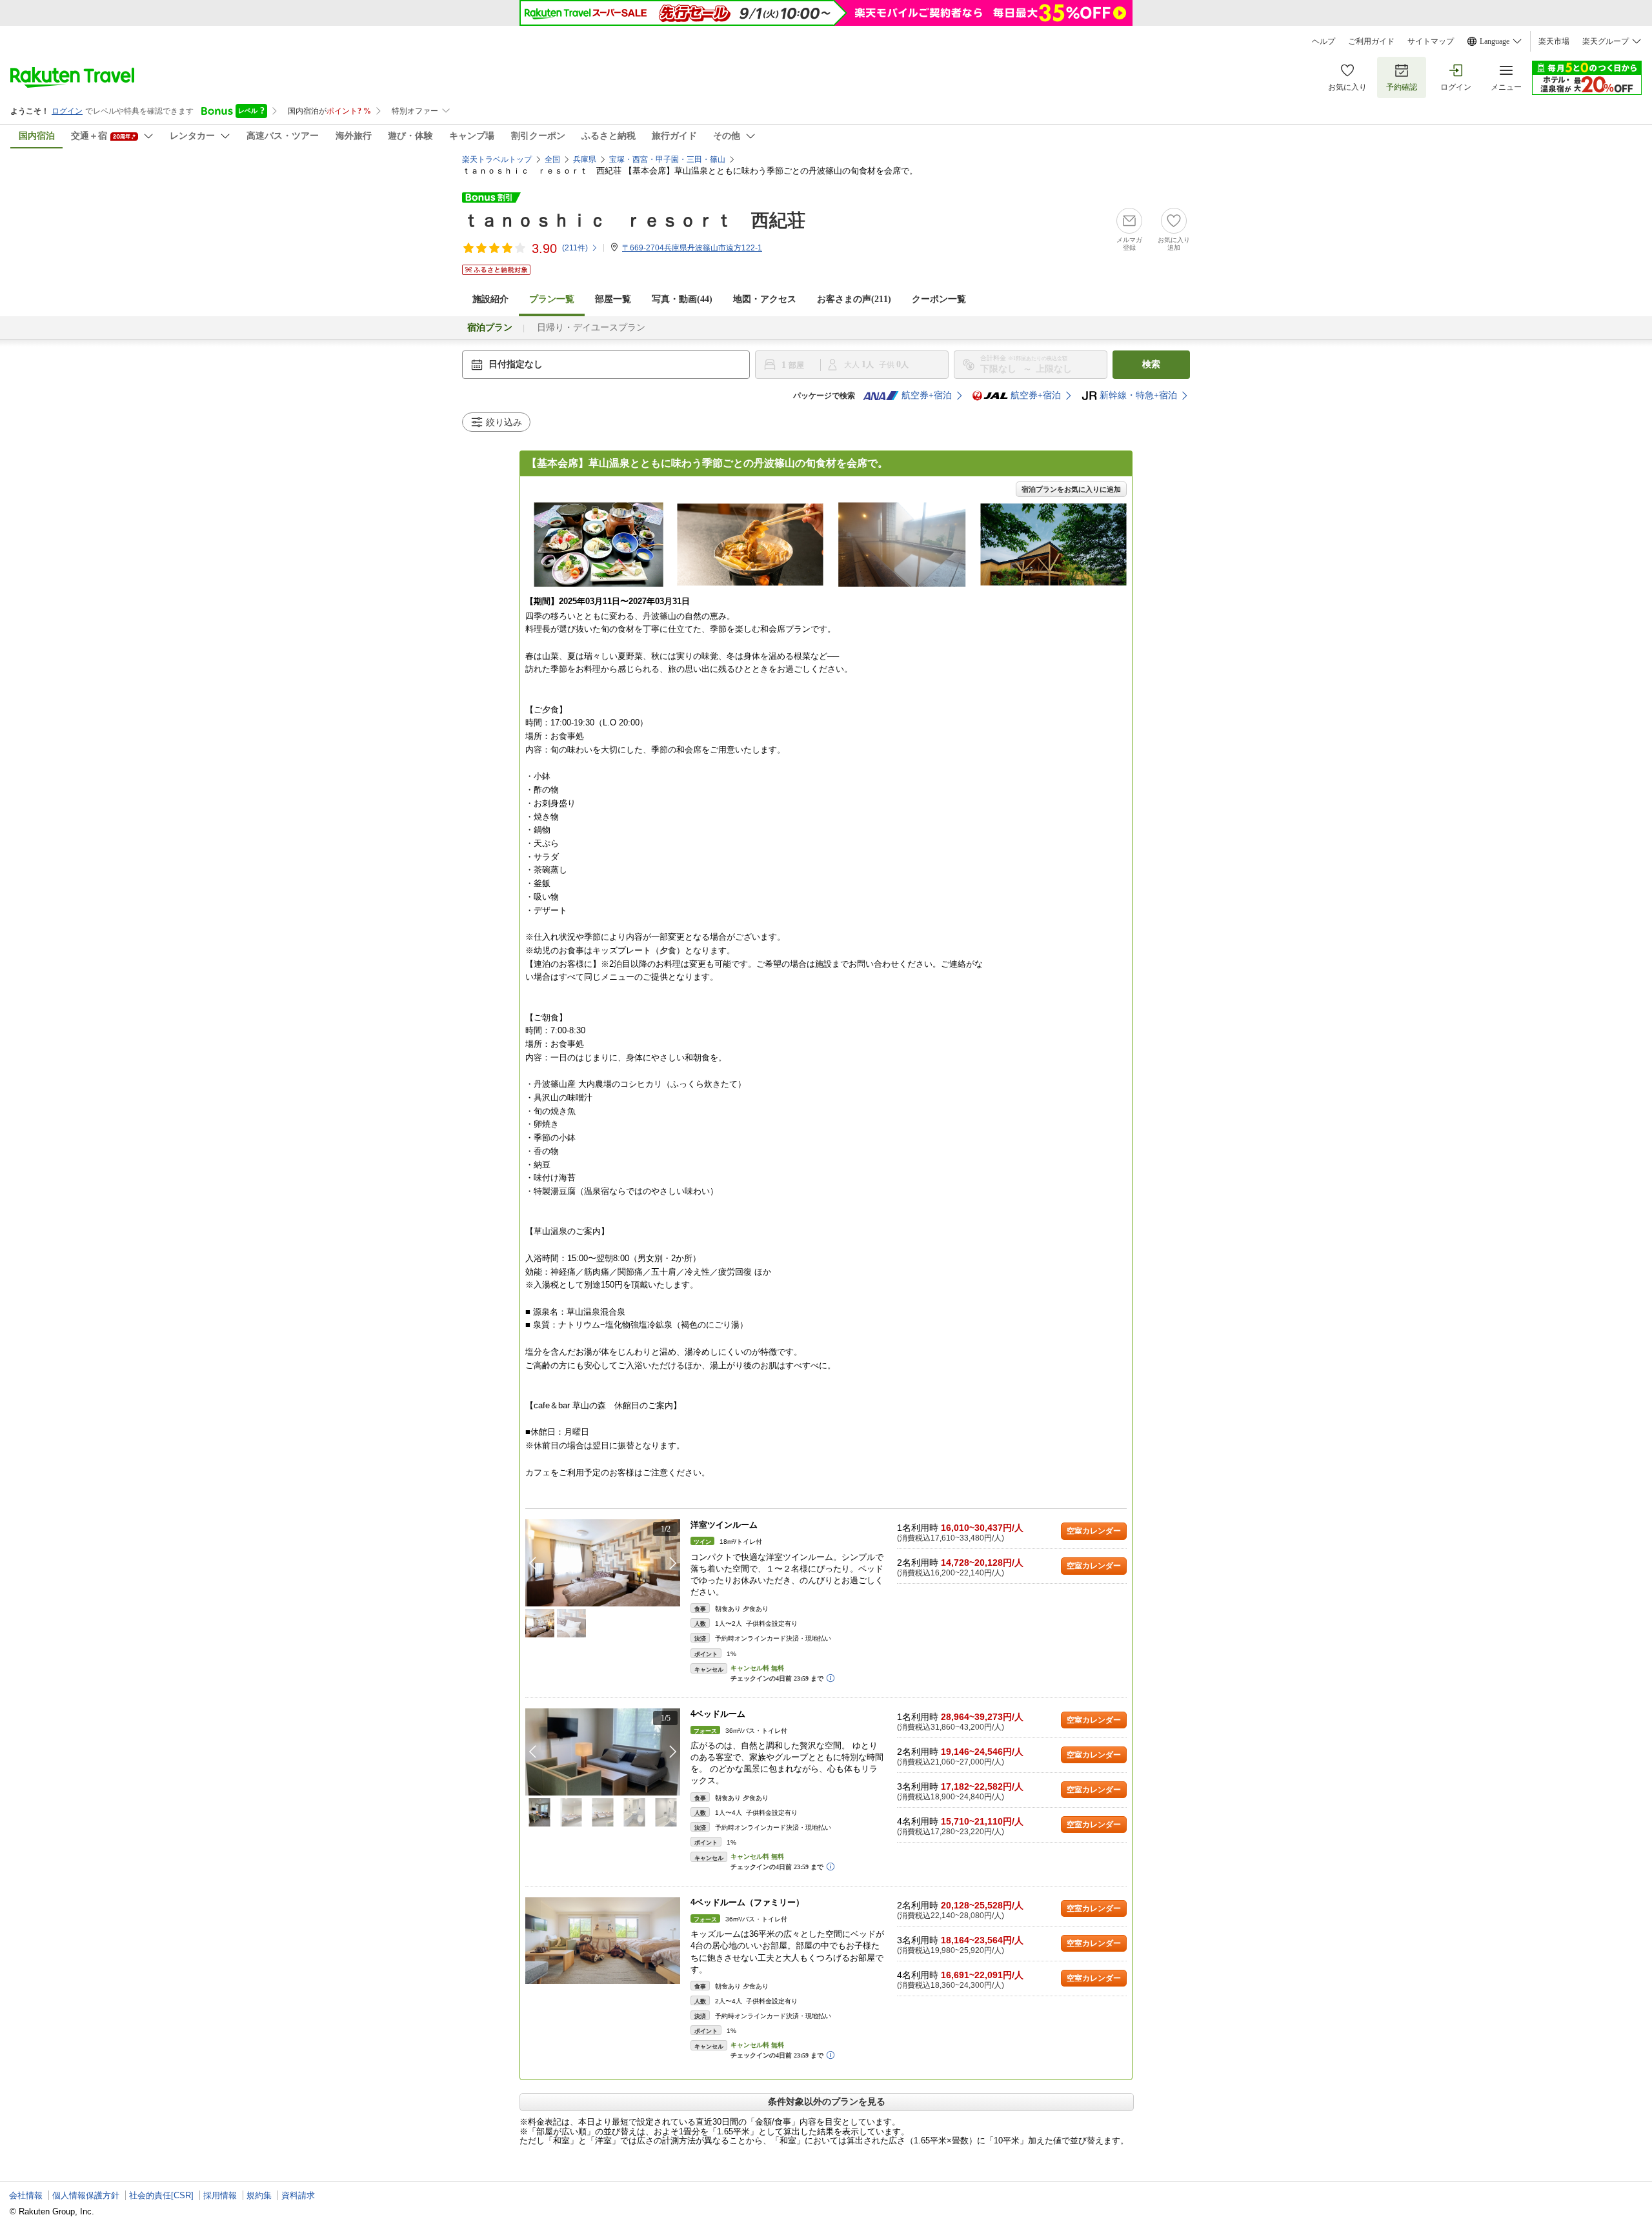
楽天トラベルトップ (497, 159)
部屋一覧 (613, 299)
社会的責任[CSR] (161, 2195)
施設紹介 (490, 299)
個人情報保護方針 (86, 2195)
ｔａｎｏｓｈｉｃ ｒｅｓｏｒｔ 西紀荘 (634, 220)
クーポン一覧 (939, 299)
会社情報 (26, 2195)
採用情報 (220, 2195)
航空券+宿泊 (927, 395)
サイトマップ (1431, 41)
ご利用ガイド (1371, 41)
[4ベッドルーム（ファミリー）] (603, 1940)
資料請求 (298, 2195)
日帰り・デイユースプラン (591, 328)
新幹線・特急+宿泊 (1138, 395)
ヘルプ (1324, 41)
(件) (575, 248)
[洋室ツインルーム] (603, 1563)
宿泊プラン (490, 328)
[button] (673, 1563)
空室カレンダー (1094, 1531)
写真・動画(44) (682, 299)
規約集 (259, 2195)
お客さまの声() (854, 299)
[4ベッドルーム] (603, 1752)
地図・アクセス (765, 299)
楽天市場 (1554, 41)
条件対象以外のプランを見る (827, 2101)
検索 (1151, 364)
